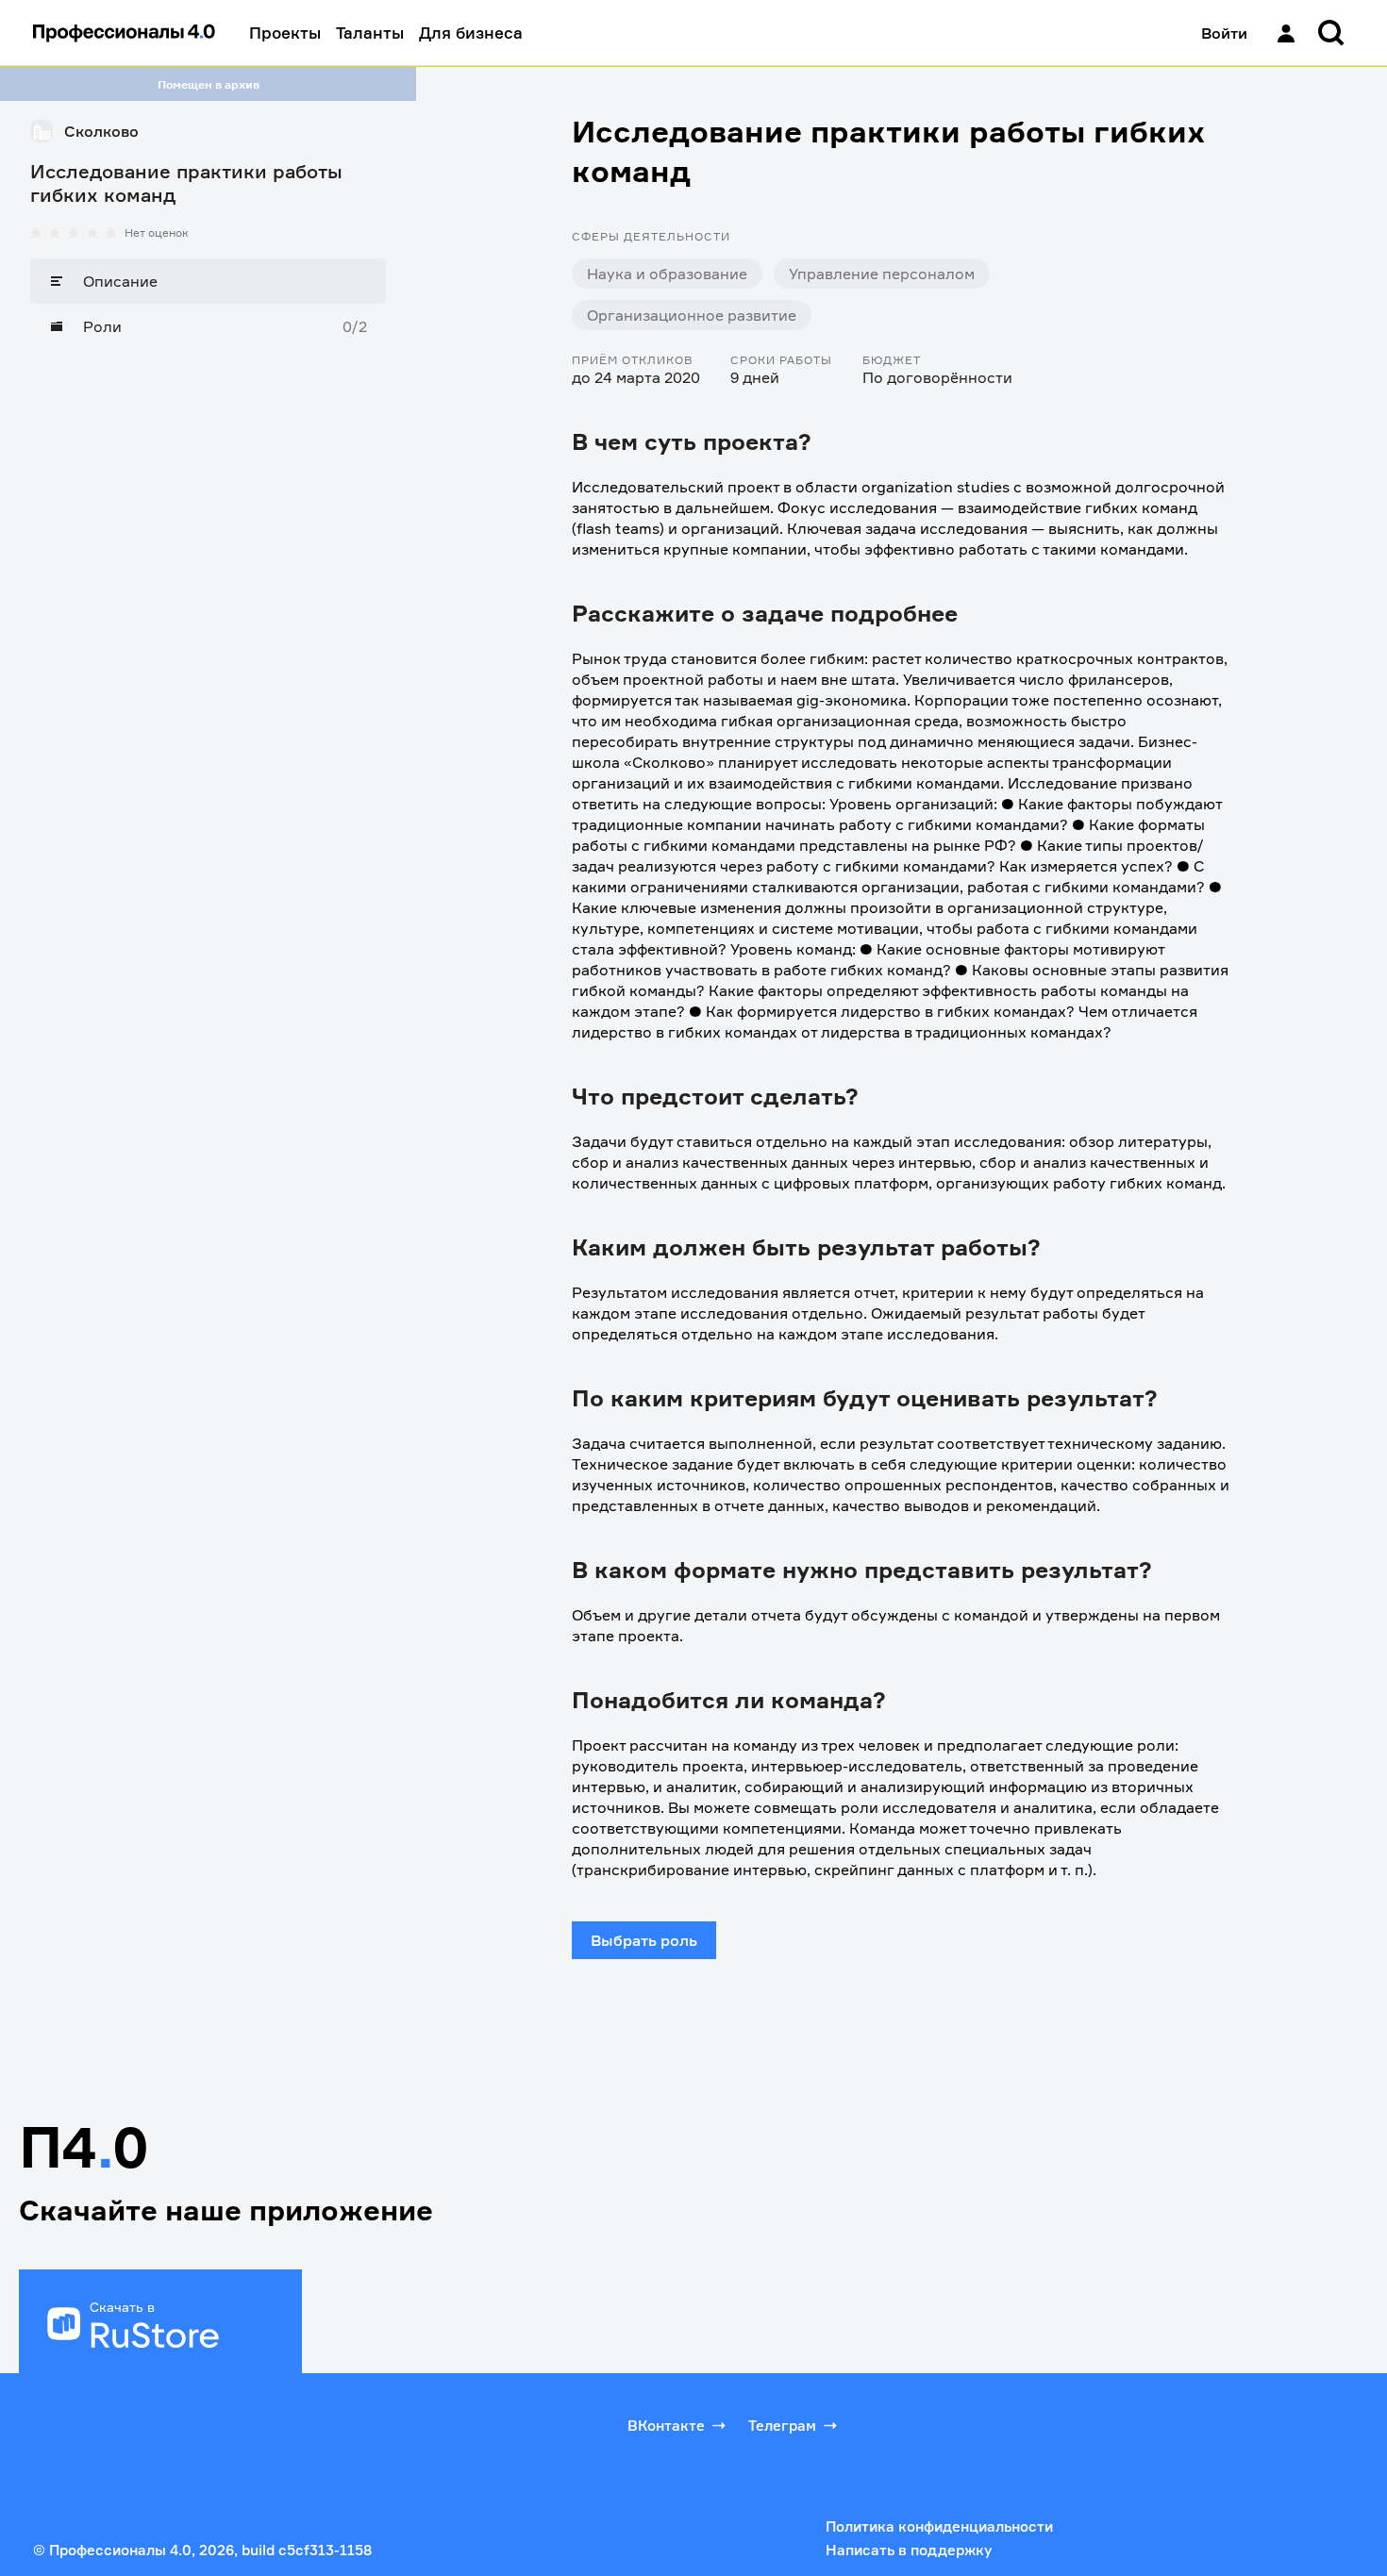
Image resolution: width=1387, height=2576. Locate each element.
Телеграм (782, 2426)
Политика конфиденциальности (939, 2526)
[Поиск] (1331, 33)
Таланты (370, 33)
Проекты (285, 33)
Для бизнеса (471, 33)
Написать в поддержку (909, 2550)
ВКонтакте (666, 2426)
